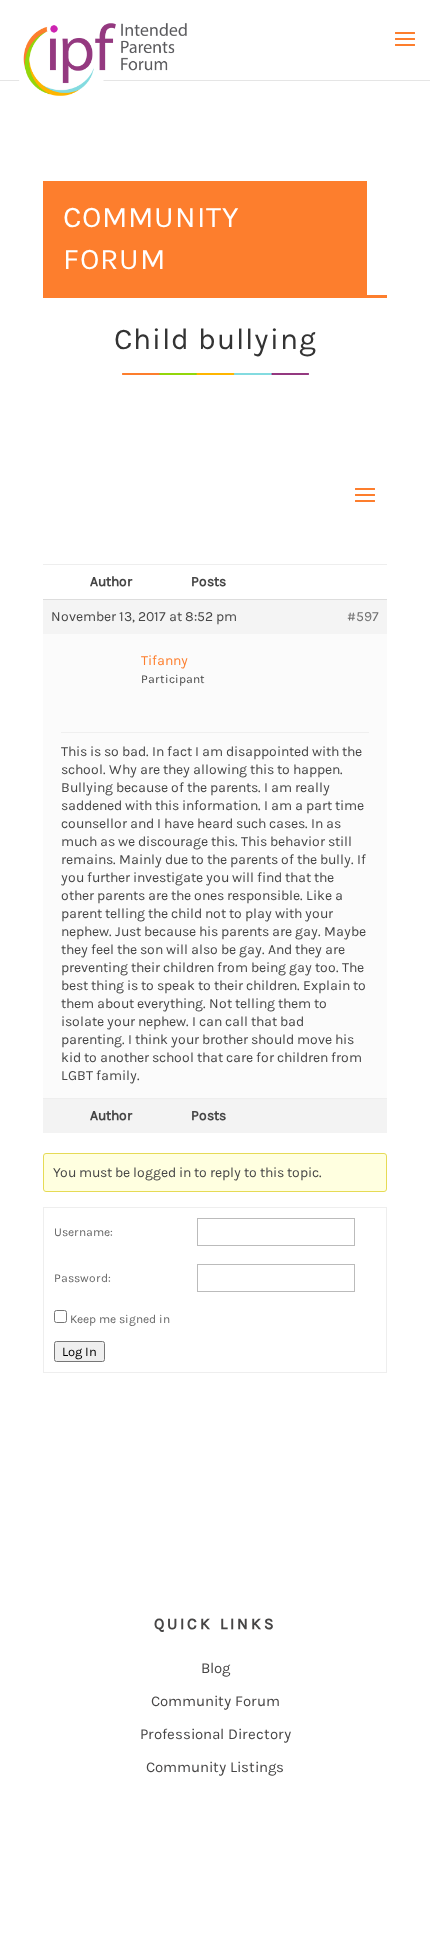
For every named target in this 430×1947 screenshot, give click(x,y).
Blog (215, 1668)
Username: (83, 1232)
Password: (82, 1278)
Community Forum (215, 1701)
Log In (79, 1351)
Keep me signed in (120, 1319)
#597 (363, 616)
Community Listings (215, 1767)
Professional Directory (215, 1734)
